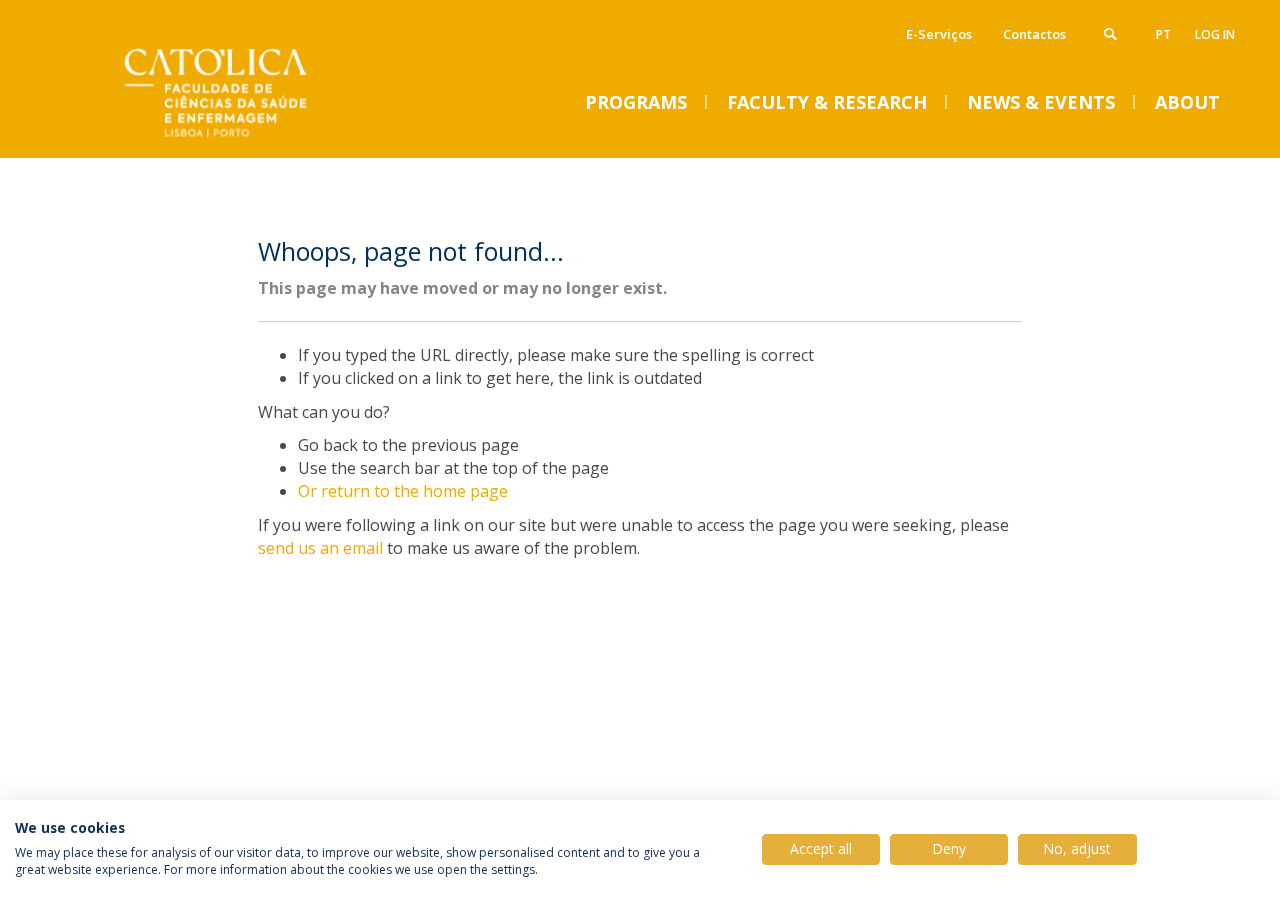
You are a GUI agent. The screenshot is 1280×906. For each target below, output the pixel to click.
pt (1163, 34)
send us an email (320, 548)
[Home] (260, 137)
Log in (1215, 34)
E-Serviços (939, 34)
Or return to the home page (403, 491)
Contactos (1034, 34)
